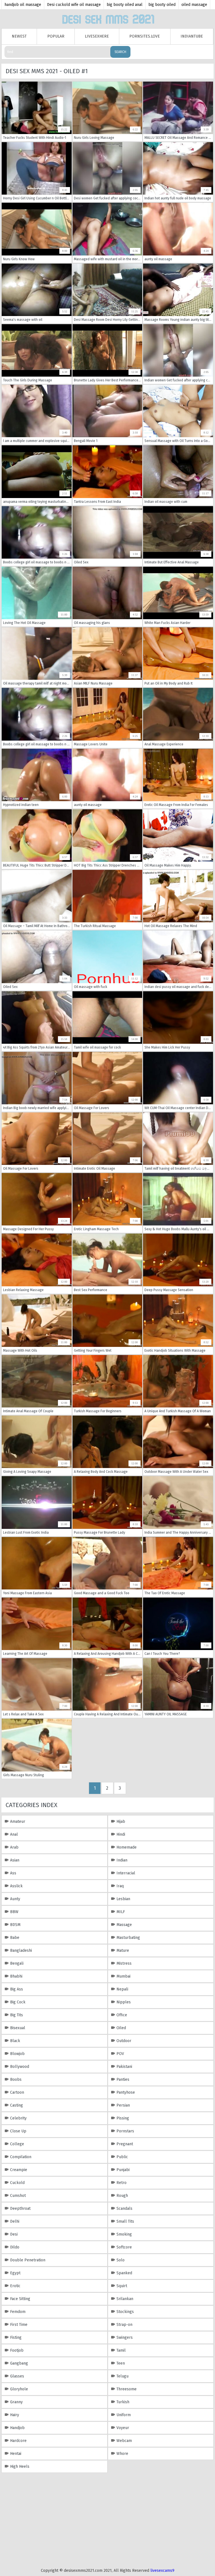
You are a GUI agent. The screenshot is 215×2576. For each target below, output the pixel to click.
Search (120, 52)
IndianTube (192, 36)
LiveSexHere (97, 36)
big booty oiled (162, 5)
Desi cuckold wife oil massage (74, 5)
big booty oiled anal (125, 5)
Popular (56, 36)
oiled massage (194, 5)
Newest (19, 36)
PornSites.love (145, 36)
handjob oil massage (23, 5)
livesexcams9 (162, 2571)
